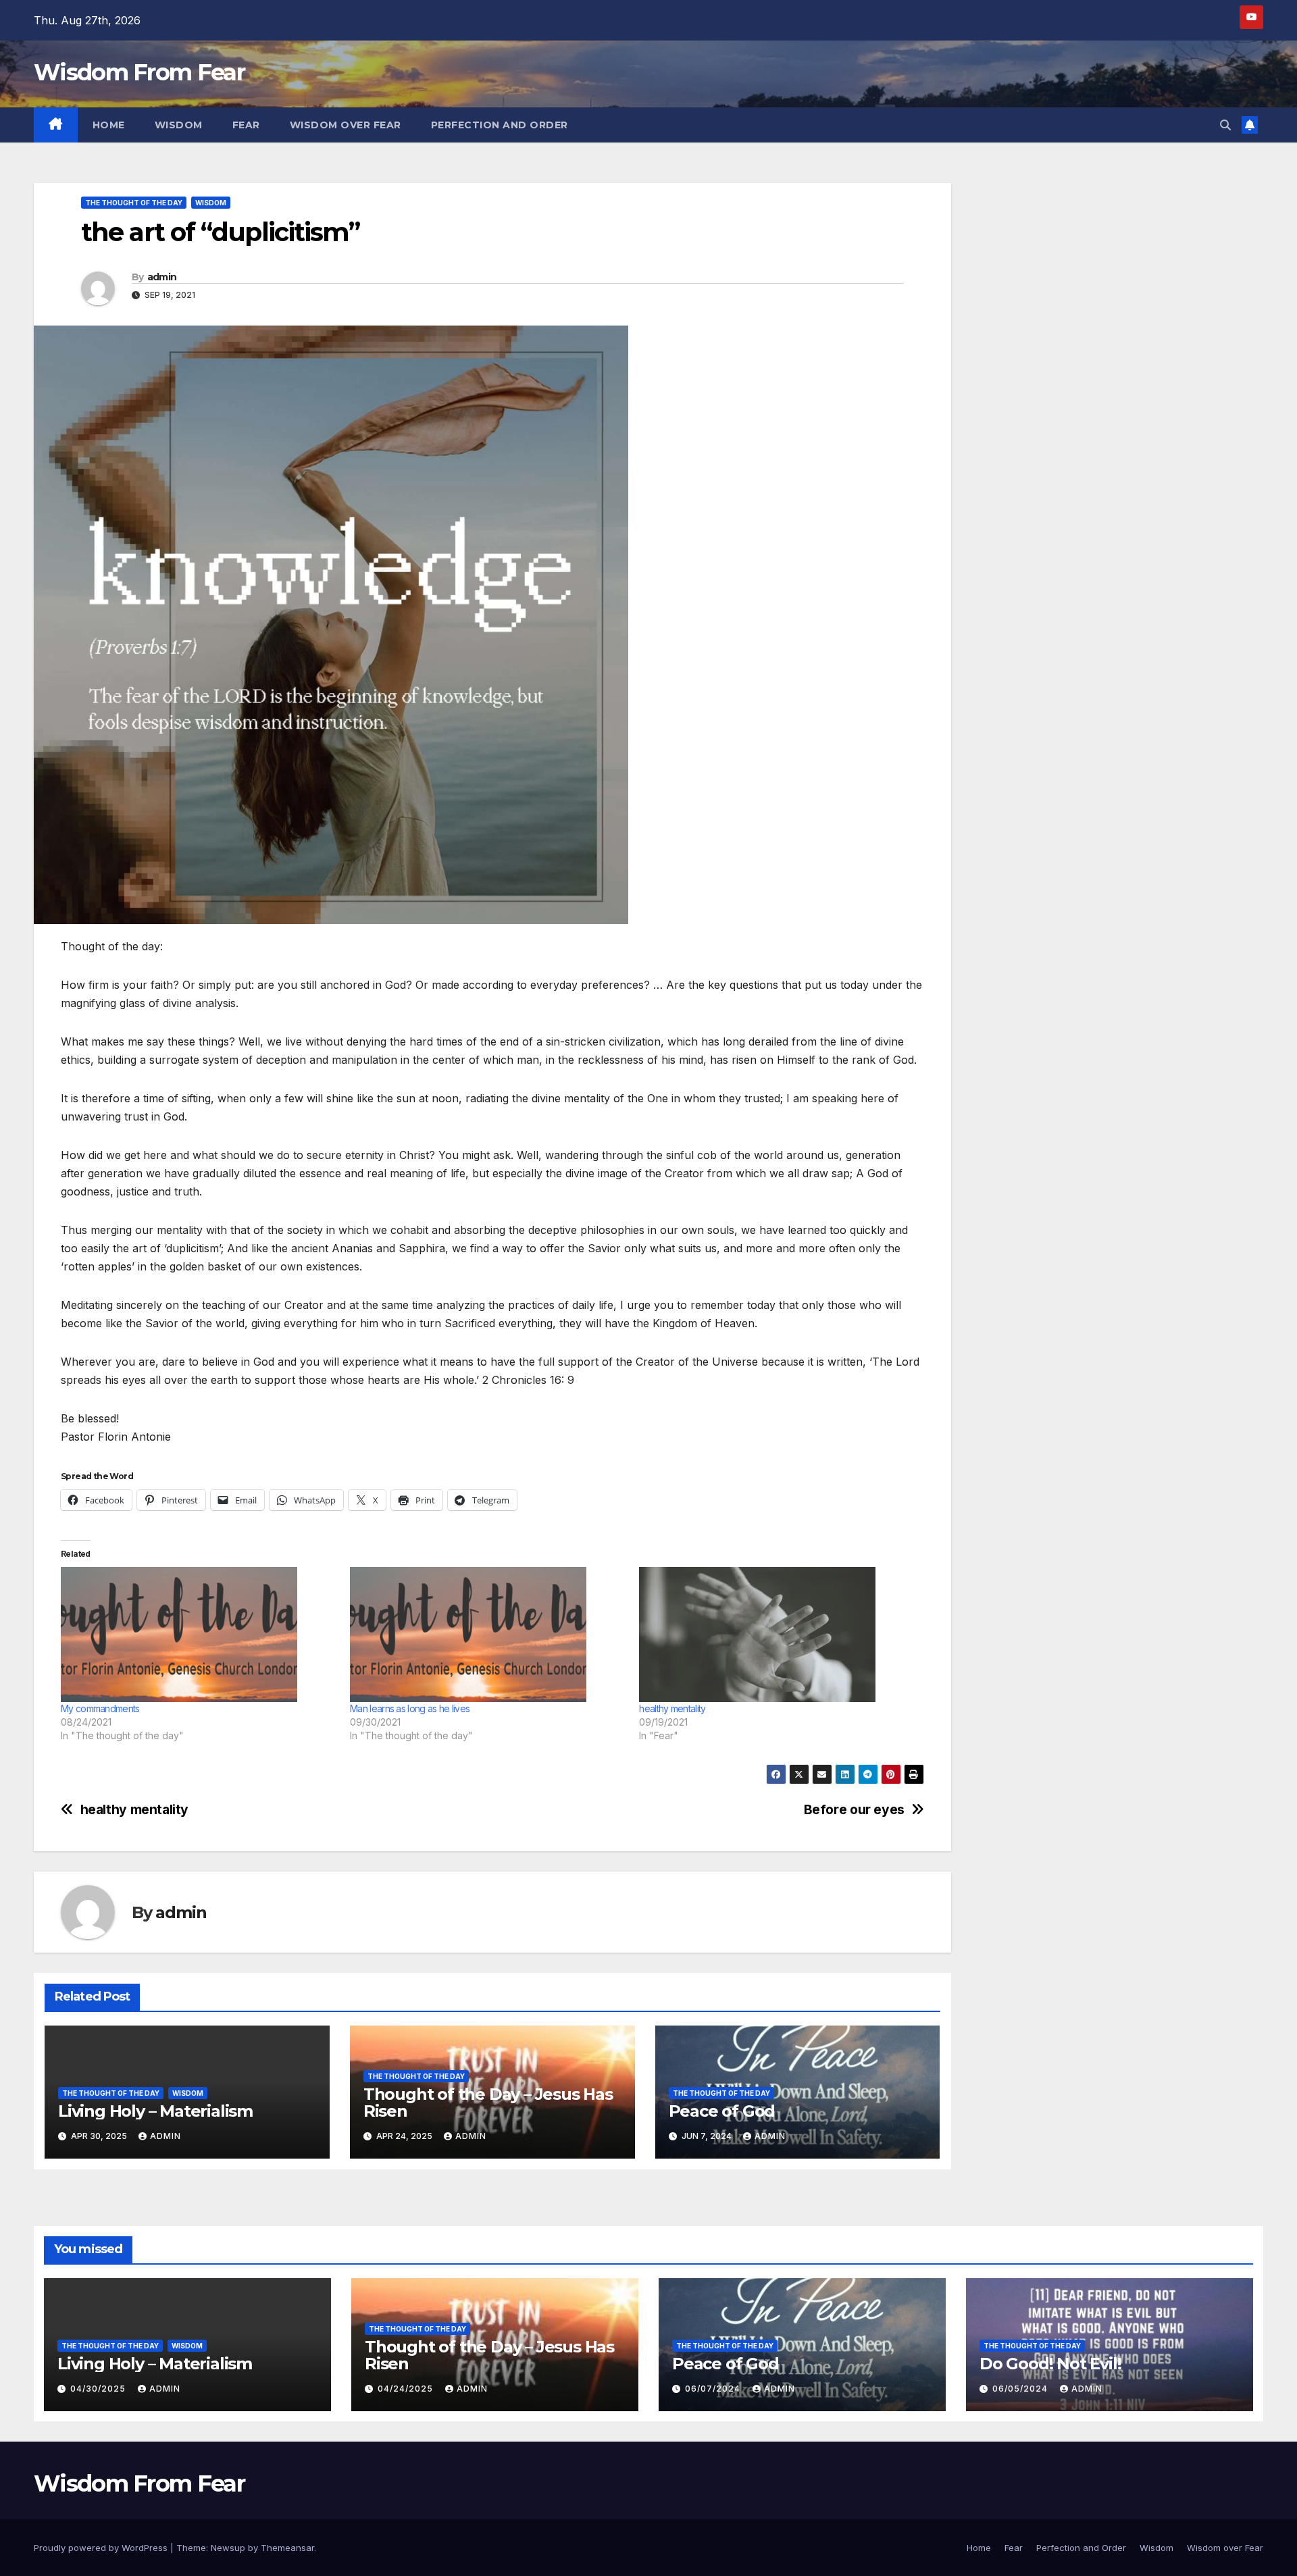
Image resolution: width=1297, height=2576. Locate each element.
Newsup (228, 2548)
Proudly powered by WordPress (102, 2548)
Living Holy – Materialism (155, 2111)
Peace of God (722, 2111)
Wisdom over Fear (346, 125)
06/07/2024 (714, 2389)
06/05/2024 (1021, 2389)
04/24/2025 (407, 2389)
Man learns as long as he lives (410, 1708)
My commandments (100, 1708)
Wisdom (179, 125)
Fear (246, 125)
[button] (1225, 125)
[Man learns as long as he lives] (488, 1634)
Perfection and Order (500, 125)
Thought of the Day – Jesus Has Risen (488, 2103)
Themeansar (287, 2548)
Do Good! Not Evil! (1050, 2364)
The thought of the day (134, 203)
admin (162, 277)
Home (109, 125)
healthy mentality (672, 1708)
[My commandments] (199, 1634)
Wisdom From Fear (139, 72)
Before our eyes (854, 1810)
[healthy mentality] (777, 1634)
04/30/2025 (99, 2389)
